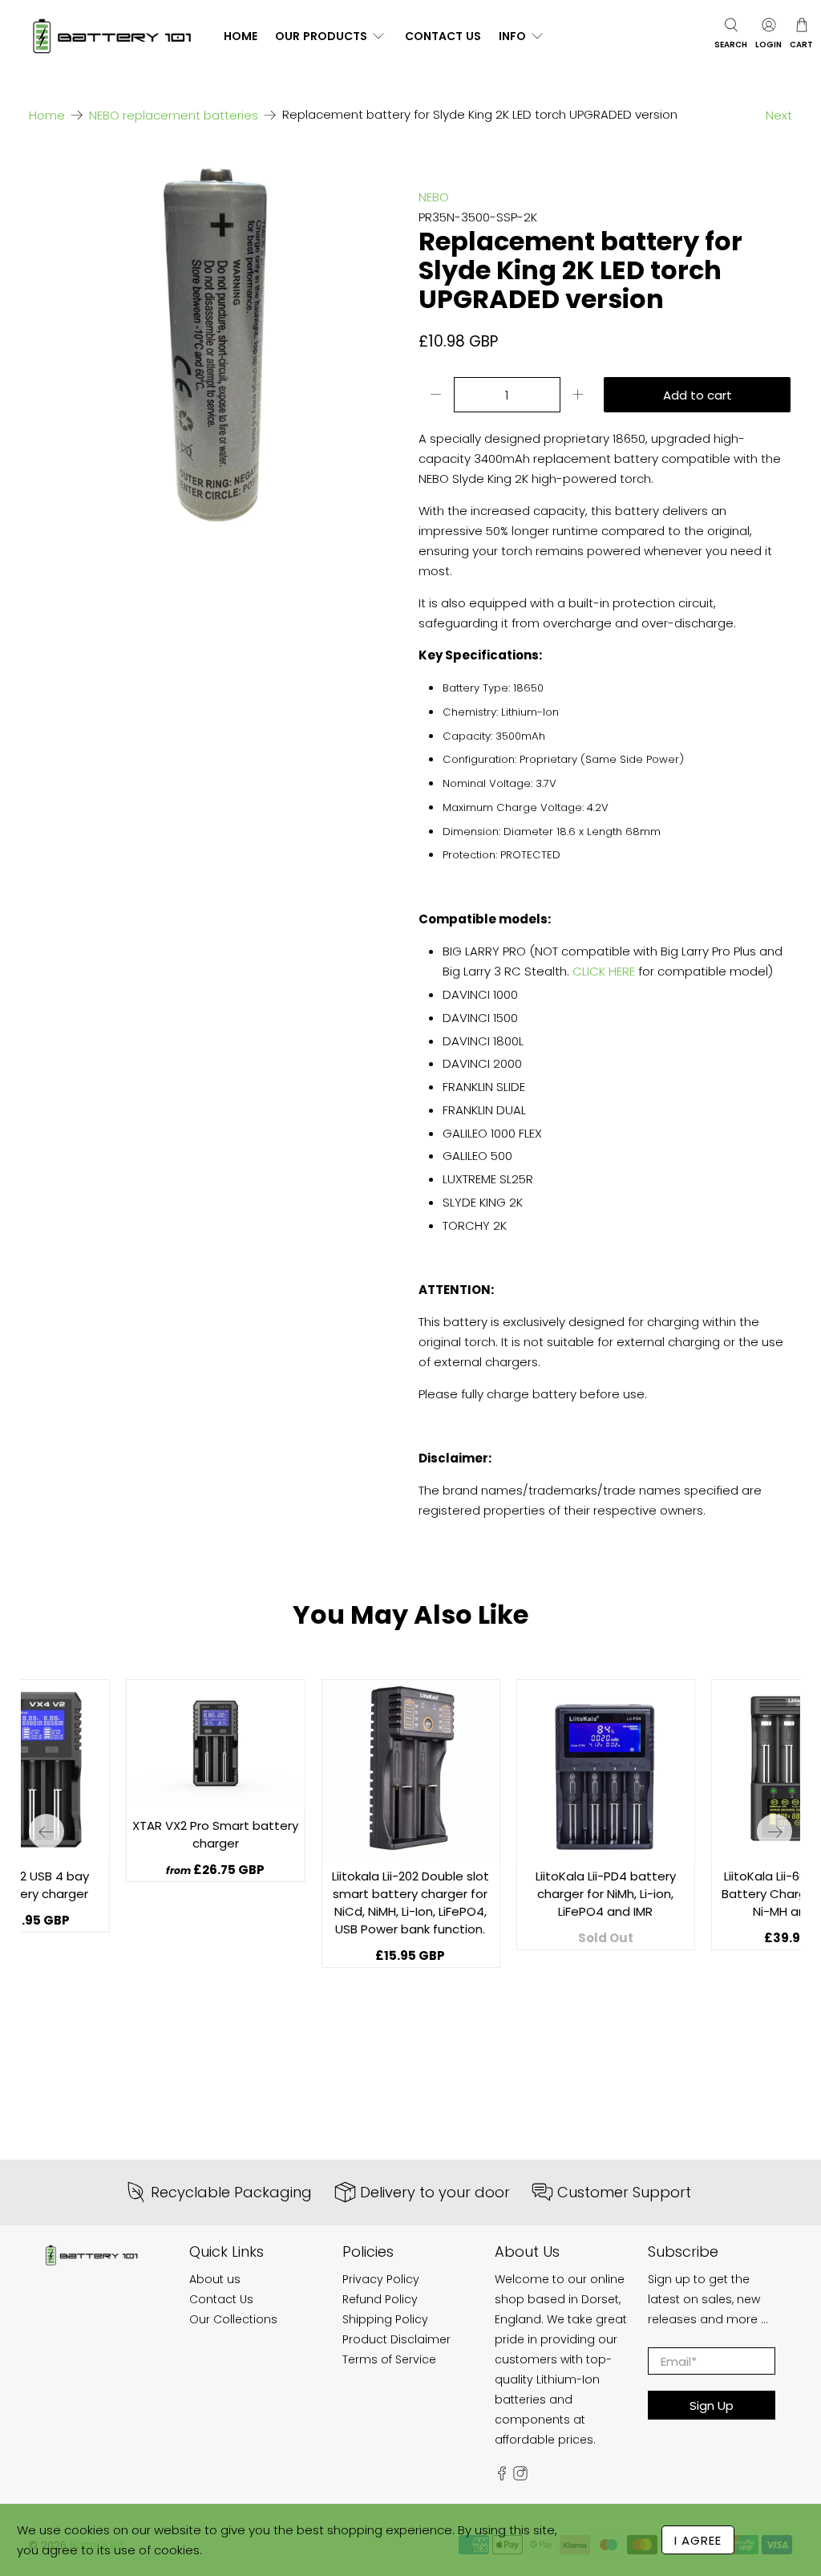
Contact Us (443, 36)
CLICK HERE (604, 971)
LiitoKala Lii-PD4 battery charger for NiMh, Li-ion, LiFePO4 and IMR (606, 1894)
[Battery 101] (111, 37)
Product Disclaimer (396, 2339)
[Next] (774, 1832)
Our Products (321, 36)
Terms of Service (389, 2359)
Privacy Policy (381, 2279)
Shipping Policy (385, 2319)
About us (215, 2279)
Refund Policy (380, 2299)
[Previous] (47, 1832)
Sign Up (712, 2406)
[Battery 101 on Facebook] (502, 2477)
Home (241, 36)
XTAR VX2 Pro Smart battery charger (215, 1834)
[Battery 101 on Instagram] (520, 2477)
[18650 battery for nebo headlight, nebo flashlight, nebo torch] (216, 344)
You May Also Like (410, 1615)
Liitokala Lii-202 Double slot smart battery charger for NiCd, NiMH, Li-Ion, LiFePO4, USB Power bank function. (410, 1903)
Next (779, 115)
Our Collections (233, 2319)
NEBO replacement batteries (174, 115)
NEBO (434, 197)
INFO (512, 36)
